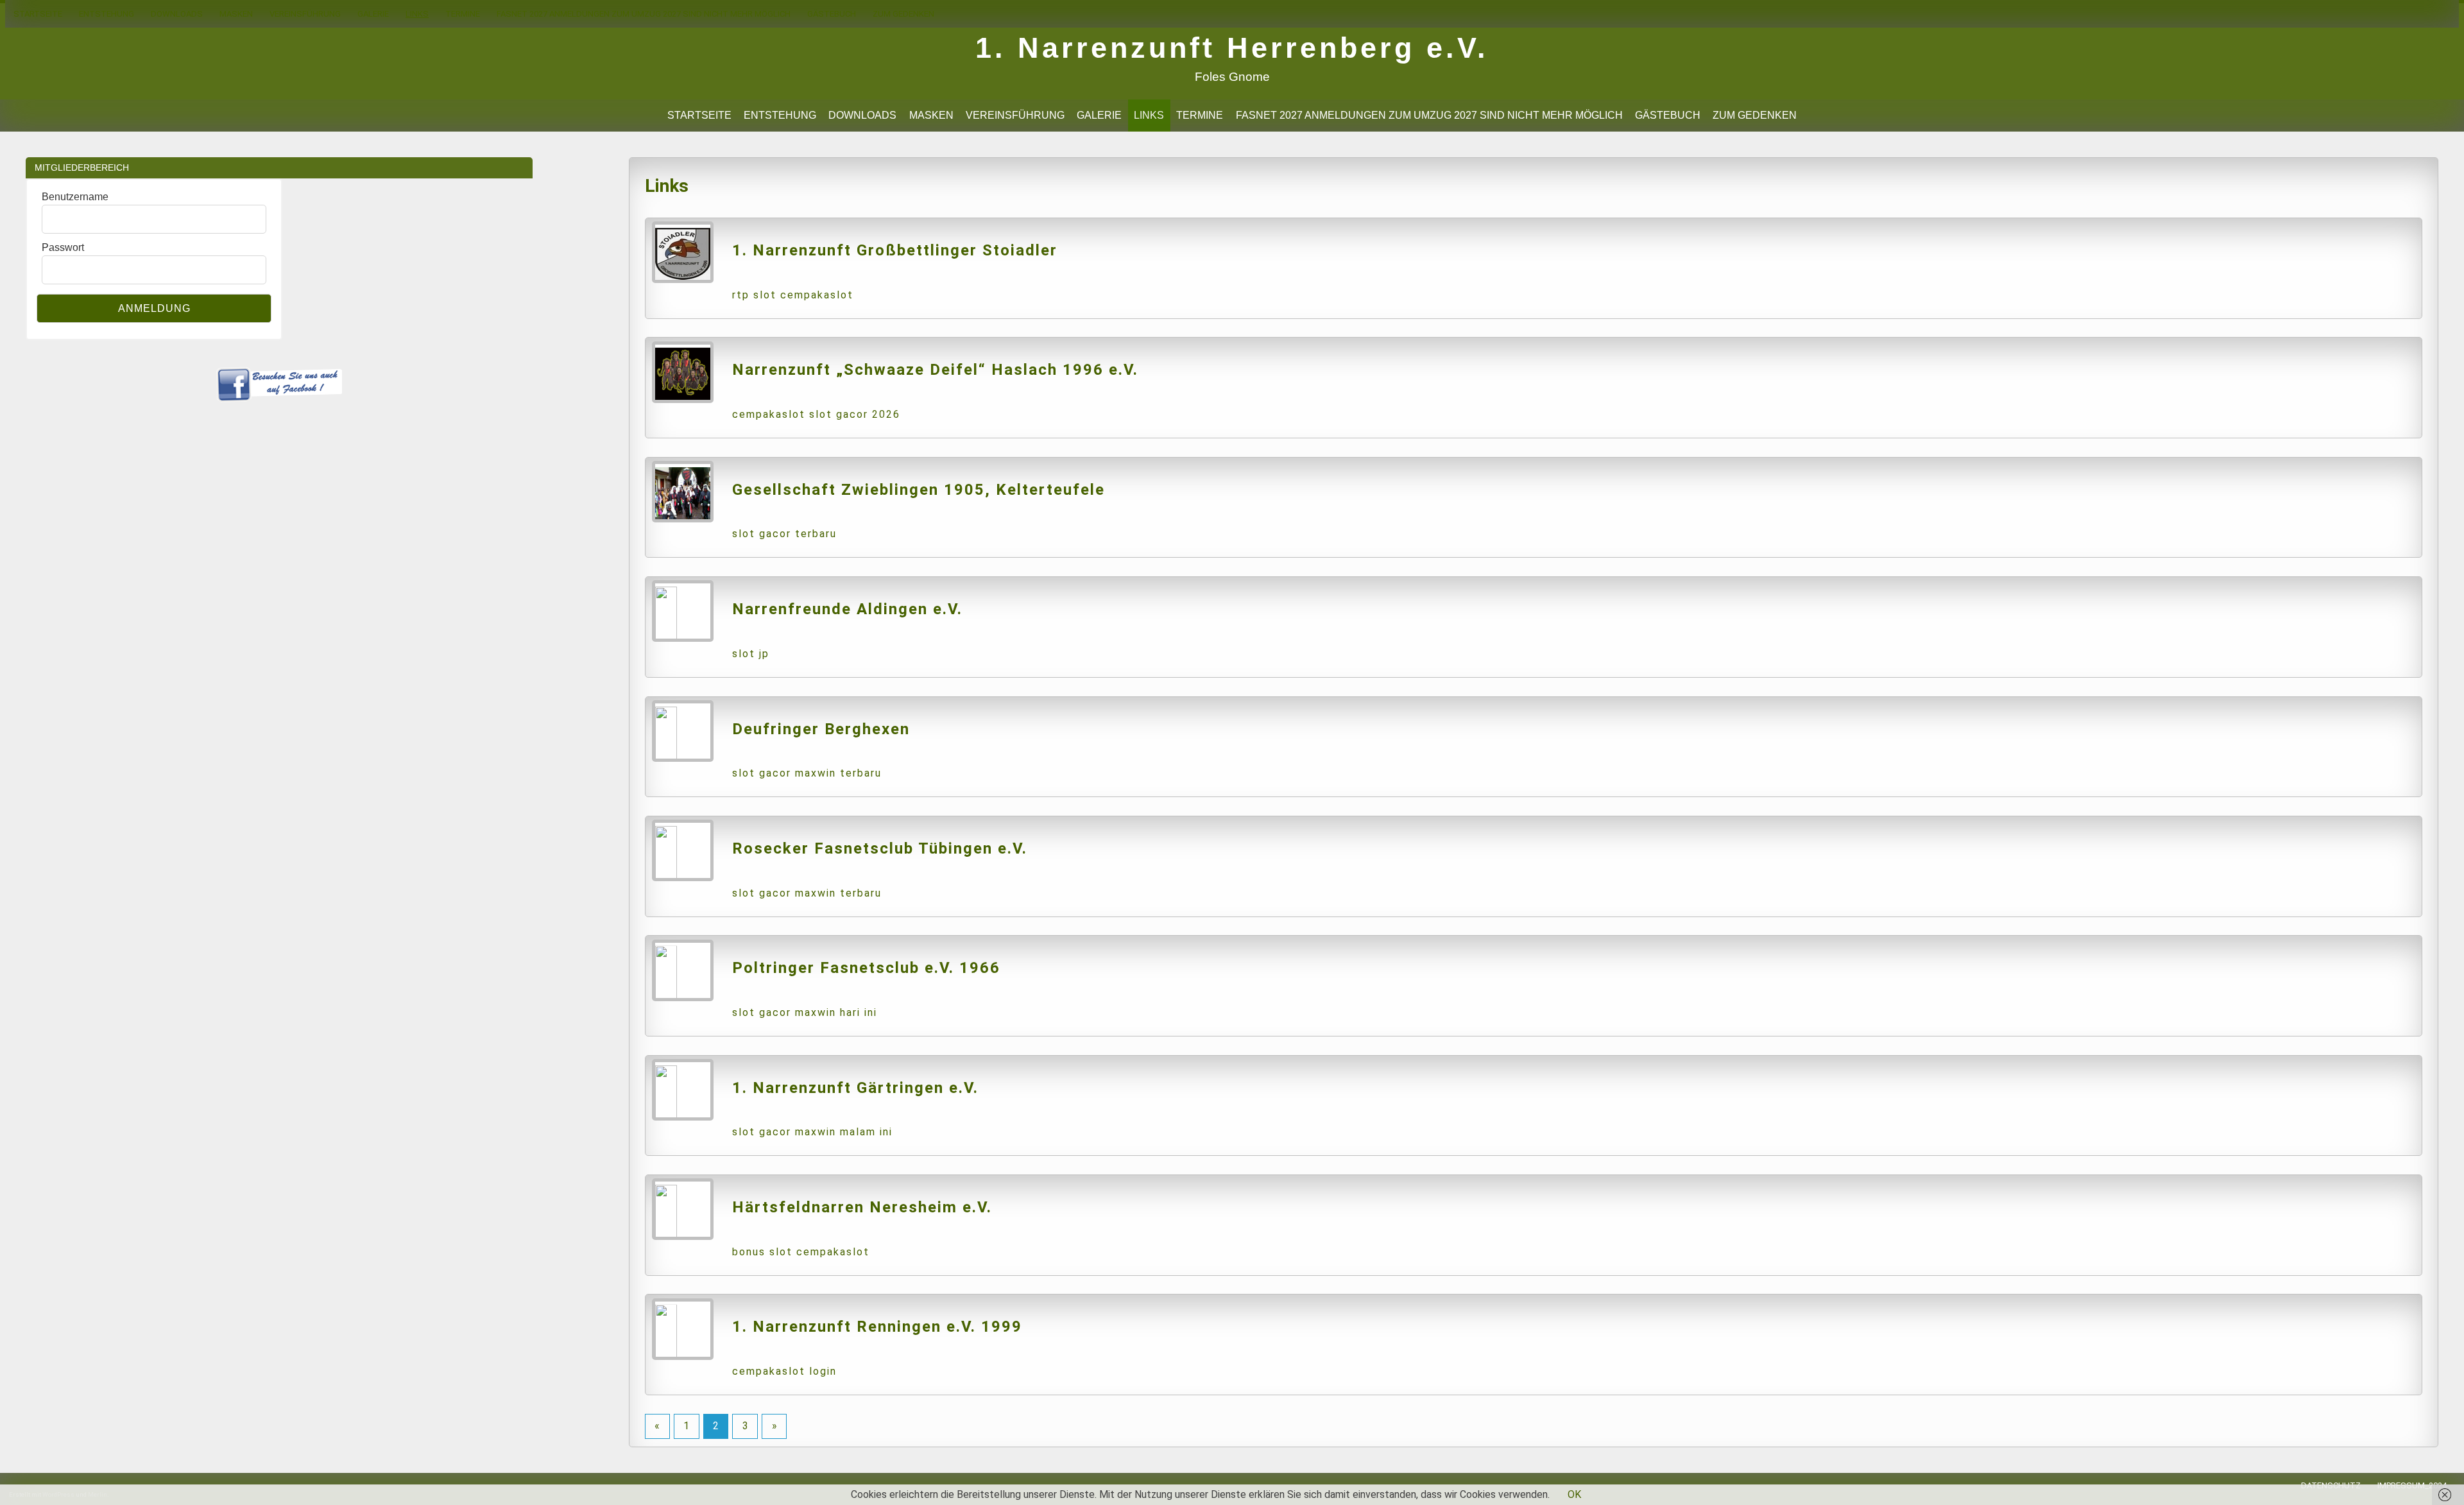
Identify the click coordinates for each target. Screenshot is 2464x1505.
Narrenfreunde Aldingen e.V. (847, 609)
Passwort (63, 247)
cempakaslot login (784, 1371)
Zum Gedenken (903, 14)
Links (417, 14)
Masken (236, 14)
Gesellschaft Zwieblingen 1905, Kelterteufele (919, 490)
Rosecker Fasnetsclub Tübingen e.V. (880, 848)
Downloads (177, 14)
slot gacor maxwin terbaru (807, 773)
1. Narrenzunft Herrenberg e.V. (1232, 47)
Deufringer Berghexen (821, 729)
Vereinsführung (305, 14)
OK (1574, 1494)
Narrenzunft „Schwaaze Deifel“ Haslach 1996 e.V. (935, 370)
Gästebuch (832, 14)
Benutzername (75, 197)
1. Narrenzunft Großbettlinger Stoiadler (895, 250)
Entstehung (107, 14)
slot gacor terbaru (784, 534)
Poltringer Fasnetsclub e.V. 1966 (866, 968)
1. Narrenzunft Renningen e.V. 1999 (877, 1327)
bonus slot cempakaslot (801, 1252)
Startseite (38, 14)
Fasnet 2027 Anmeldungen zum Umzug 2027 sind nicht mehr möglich (644, 14)
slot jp (751, 654)
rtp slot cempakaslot (793, 295)
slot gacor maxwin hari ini (805, 1012)
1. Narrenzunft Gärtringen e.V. (855, 1088)
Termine (463, 14)
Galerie (373, 14)
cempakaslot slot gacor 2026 (816, 414)
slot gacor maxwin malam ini (812, 1132)
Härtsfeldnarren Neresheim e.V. (862, 1207)
